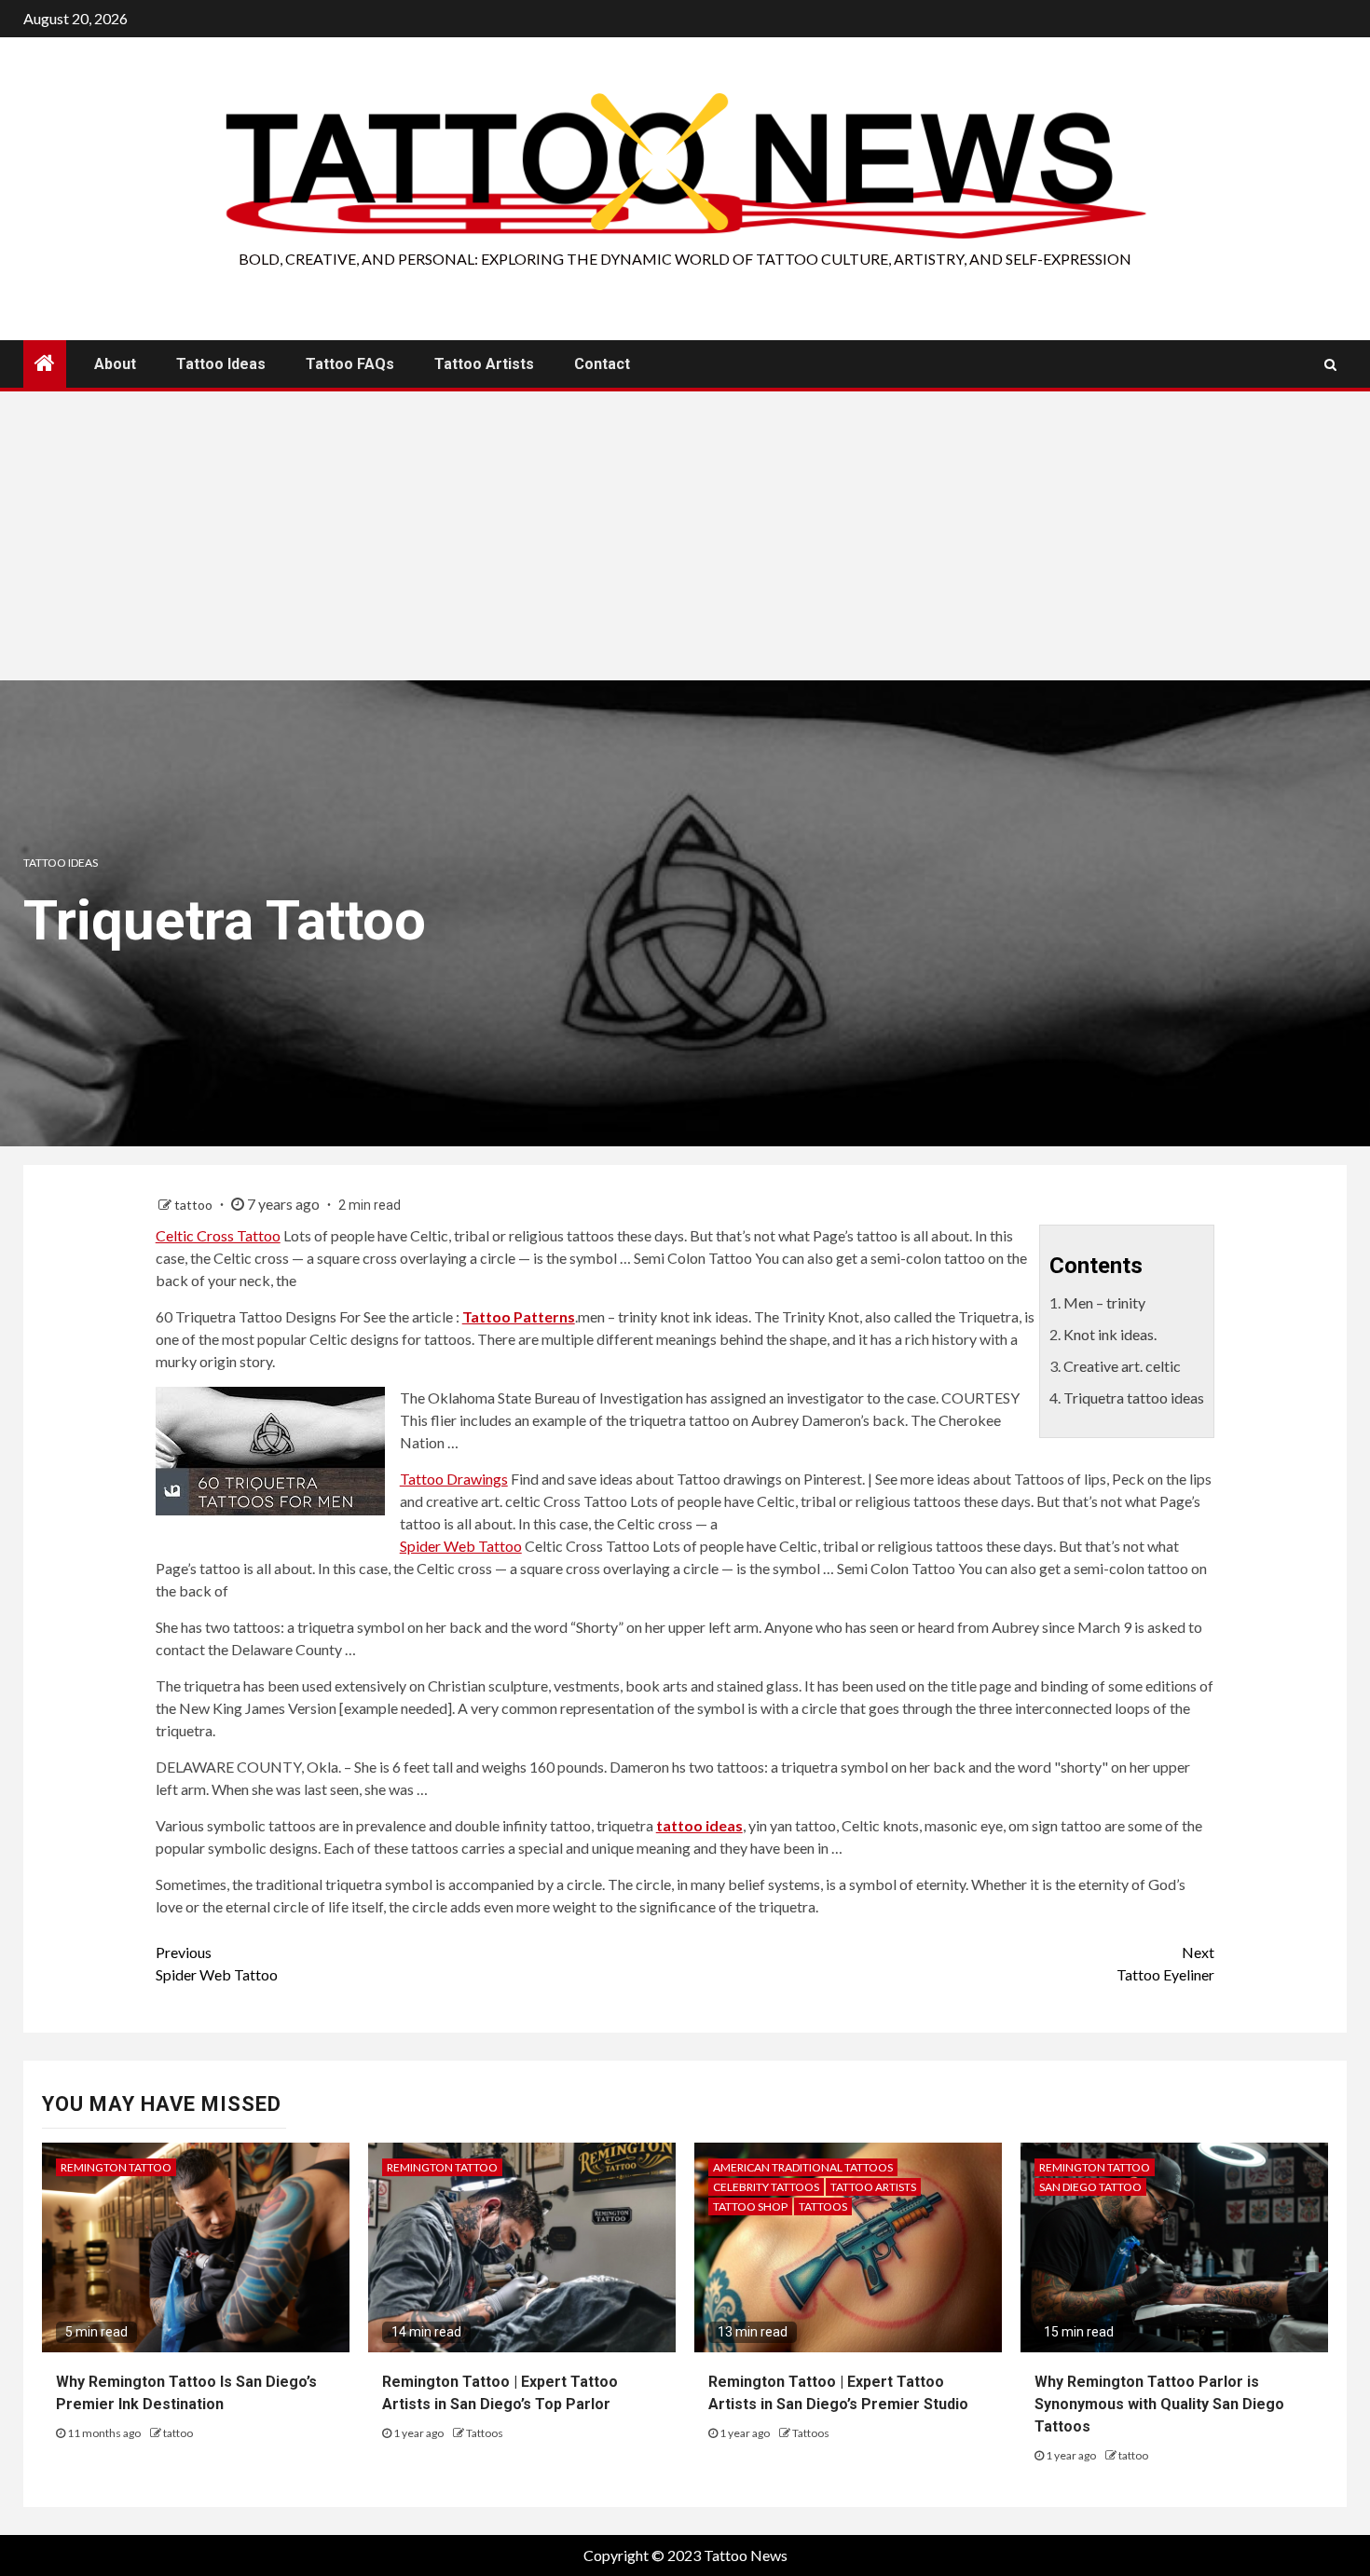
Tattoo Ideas (221, 364)
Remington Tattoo (116, 2167)
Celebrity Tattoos (766, 2187)
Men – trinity (1104, 1302)
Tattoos (485, 2433)
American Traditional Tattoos (803, 2167)
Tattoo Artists (484, 364)
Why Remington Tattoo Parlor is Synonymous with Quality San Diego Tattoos (1159, 2404)
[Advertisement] (685, 541)
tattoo (195, 1205)
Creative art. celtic (1122, 1366)
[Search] (1330, 364)
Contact (602, 364)
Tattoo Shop (750, 2206)
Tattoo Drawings (454, 1479)
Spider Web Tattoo (461, 1546)
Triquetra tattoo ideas (1134, 1398)
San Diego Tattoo (1090, 2187)
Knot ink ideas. (1110, 1334)
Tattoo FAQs (350, 364)
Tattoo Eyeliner (1165, 1963)
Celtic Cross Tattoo (218, 1235)
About (115, 364)
